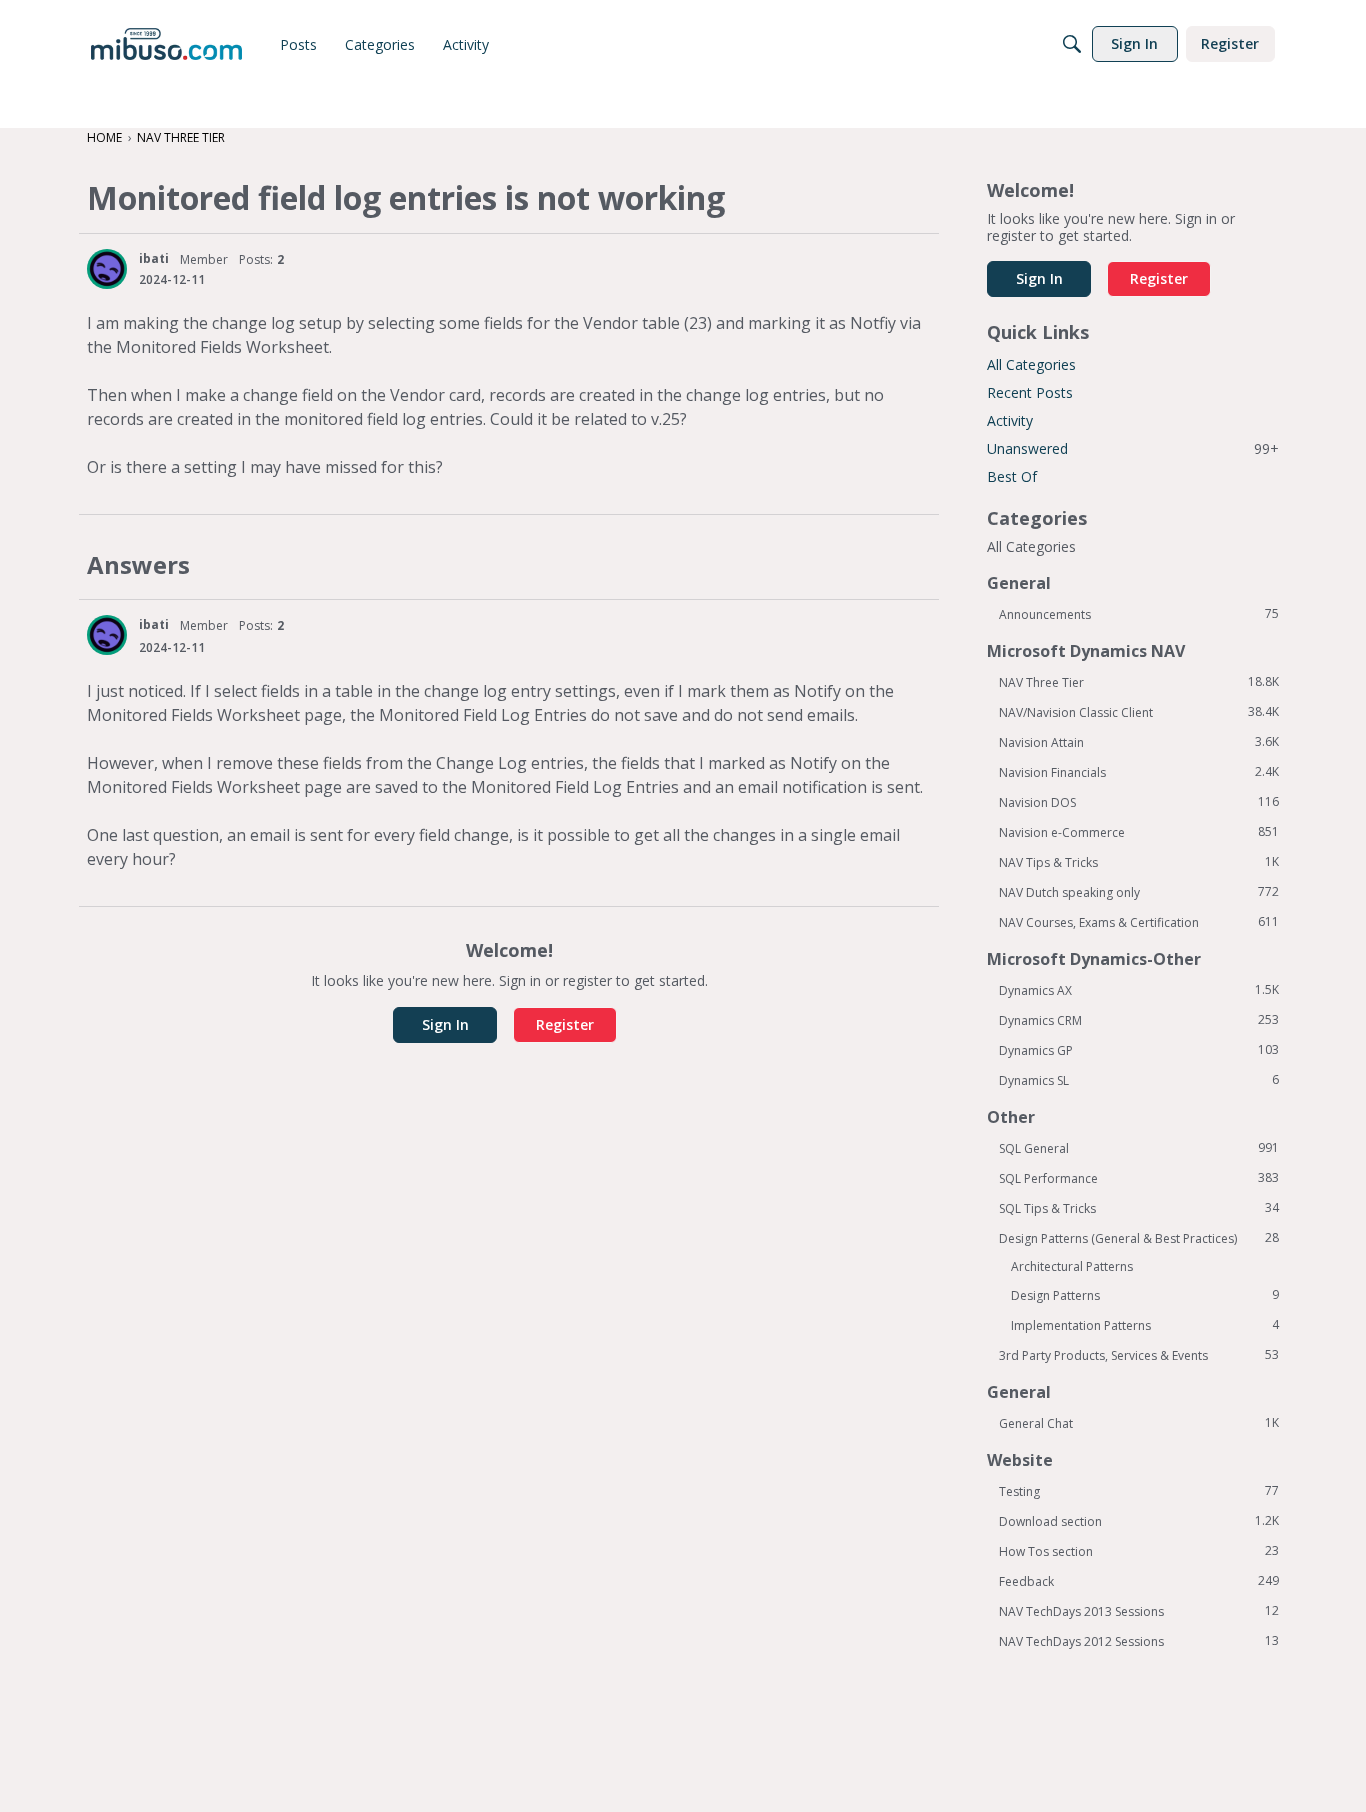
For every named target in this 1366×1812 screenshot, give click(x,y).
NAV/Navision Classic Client (1139, 712)
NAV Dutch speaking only (1139, 892)
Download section (1139, 1521)
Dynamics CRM (1139, 1020)
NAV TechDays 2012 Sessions (1139, 1641)
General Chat (1139, 1423)
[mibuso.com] (166, 44)
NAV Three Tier (1139, 682)
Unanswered (1133, 448)
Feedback (1139, 1581)
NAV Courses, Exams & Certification (1139, 922)
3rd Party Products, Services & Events (1139, 1355)
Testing (1139, 1491)
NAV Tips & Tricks (1139, 862)
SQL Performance (1139, 1178)
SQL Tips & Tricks (1139, 1208)
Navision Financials (1139, 772)
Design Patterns (1145, 1295)
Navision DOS (1139, 802)
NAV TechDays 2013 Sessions (1139, 1611)
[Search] (1072, 44)
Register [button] (565, 1024)
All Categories (1031, 364)
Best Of (1012, 476)
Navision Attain (1139, 742)
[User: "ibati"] (107, 269)
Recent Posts (1030, 392)
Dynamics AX (1139, 990)
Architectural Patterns (1072, 1266)
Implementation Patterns (1145, 1325)
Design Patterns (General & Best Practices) (1139, 1238)
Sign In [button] (445, 1024)
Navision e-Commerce (1139, 832)
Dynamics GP (1139, 1050)
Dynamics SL (1139, 1080)
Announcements (1139, 614)
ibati (154, 258)
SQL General (1139, 1148)
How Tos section (1139, 1551)
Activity (1010, 420)
